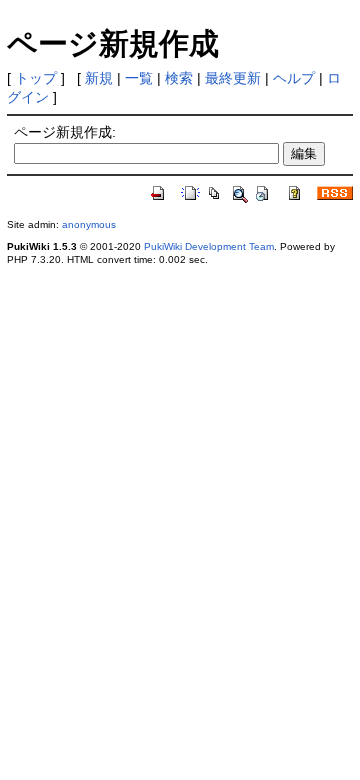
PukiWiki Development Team (209, 246)
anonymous (89, 224)
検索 (179, 78)
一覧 (139, 78)
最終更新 (233, 78)
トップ (36, 78)
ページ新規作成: (65, 132)
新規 (99, 78)
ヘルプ (294, 78)
